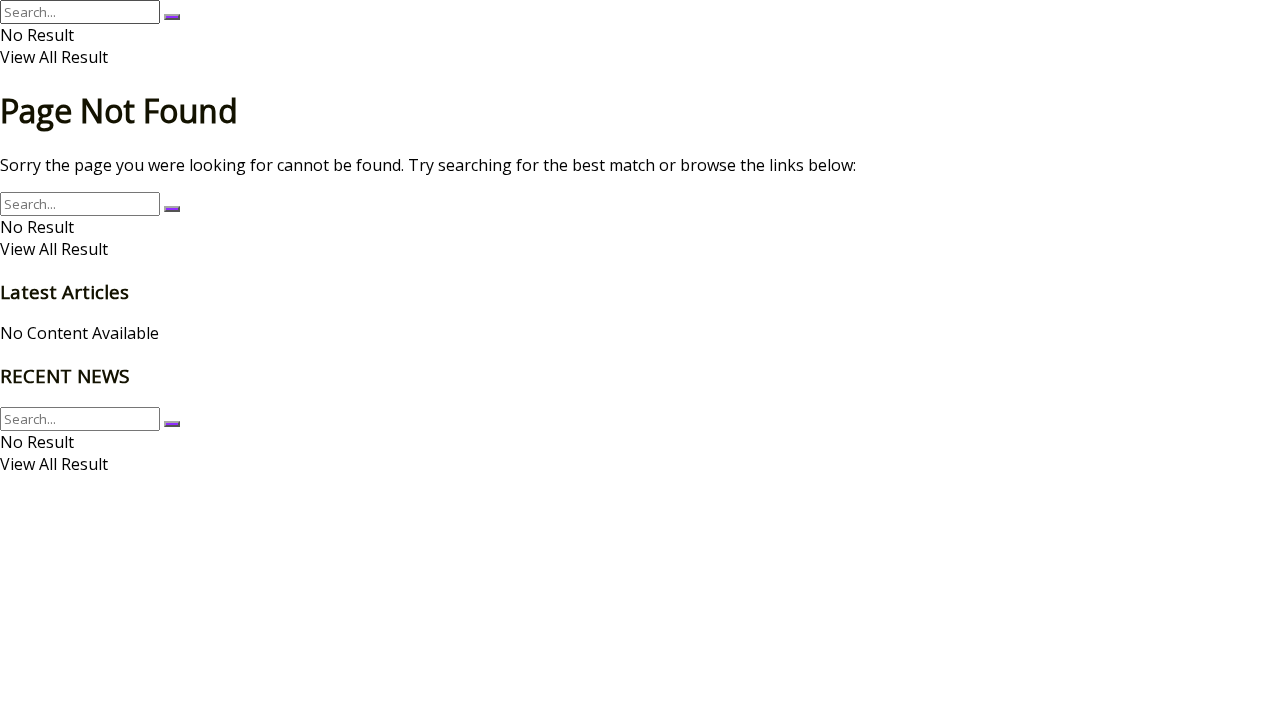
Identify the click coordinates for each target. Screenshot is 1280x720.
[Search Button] (172, 17)
